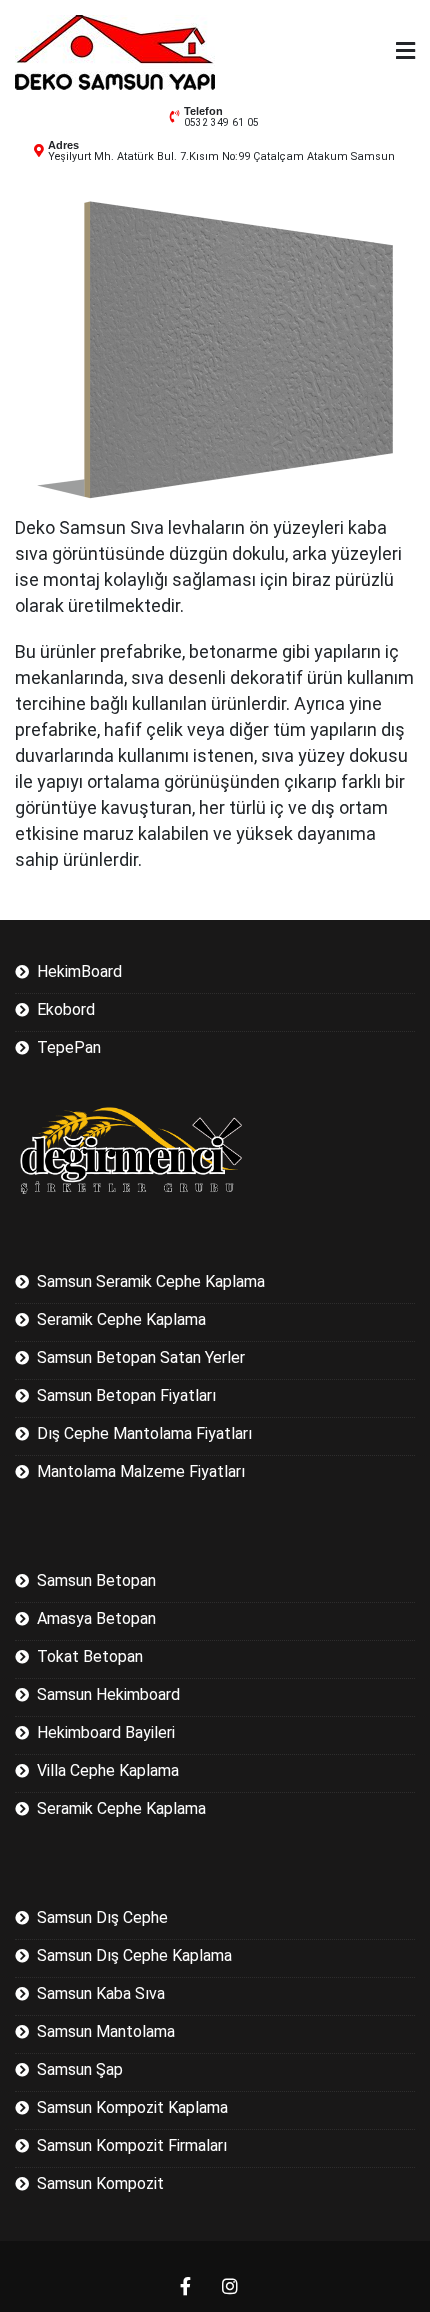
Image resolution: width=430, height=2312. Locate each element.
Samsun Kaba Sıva (101, 1993)
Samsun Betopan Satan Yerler (141, 1357)
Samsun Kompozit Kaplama (132, 2107)
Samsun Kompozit (100, 2183)
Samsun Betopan (96, 1580)
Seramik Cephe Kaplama (121, 1319)
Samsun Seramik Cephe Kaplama (151, 1281)
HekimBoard (79, 971)
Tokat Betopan (90, 1656)
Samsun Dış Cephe (102, 1917)
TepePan (69, 1047)
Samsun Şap (80, 2069)
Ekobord (66, 1009)
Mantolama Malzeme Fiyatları (141, 1471)
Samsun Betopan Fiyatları (126, 1395)
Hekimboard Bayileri (106, 1732)
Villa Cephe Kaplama (108, 1770)
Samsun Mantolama (106, 2031)
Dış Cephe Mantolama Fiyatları (144, 1433)
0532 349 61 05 (221, 122)
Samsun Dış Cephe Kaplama (134, 1955)
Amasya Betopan (96, 1618)
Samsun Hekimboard (108, 1694)
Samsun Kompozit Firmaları (132, 2145)
